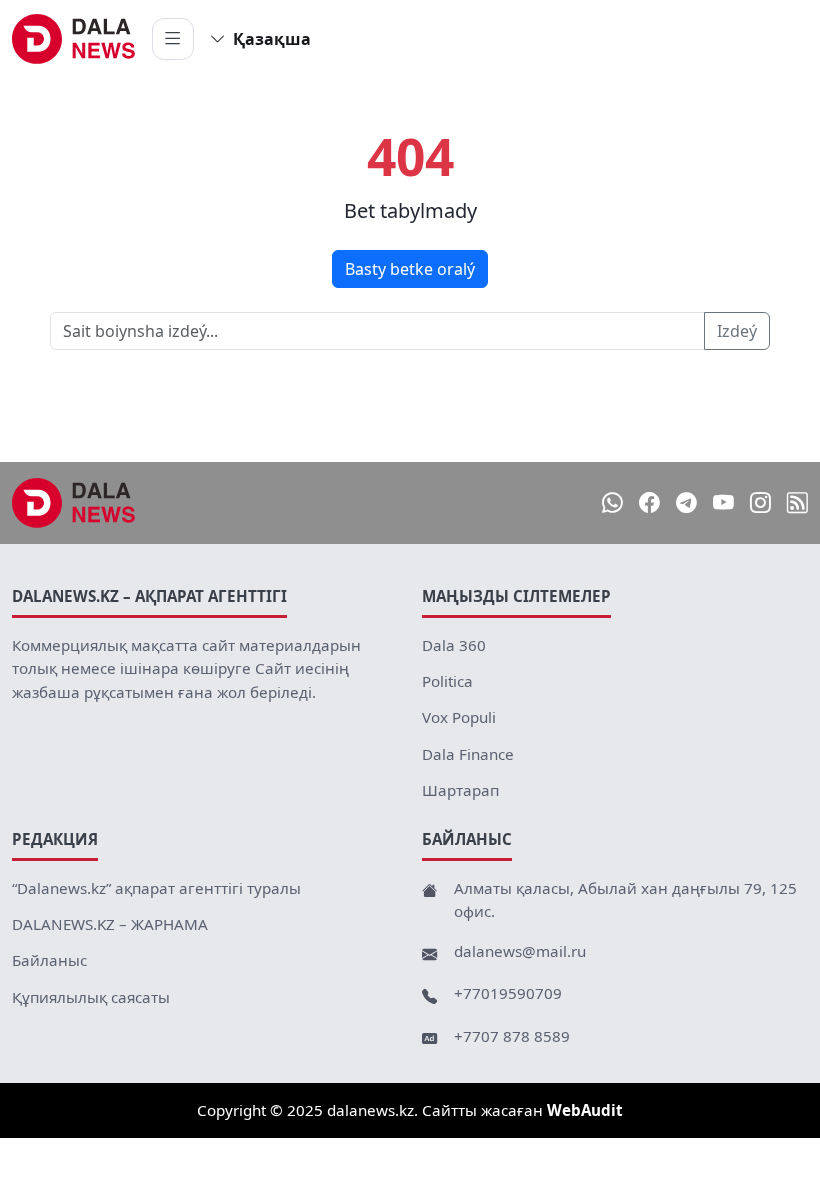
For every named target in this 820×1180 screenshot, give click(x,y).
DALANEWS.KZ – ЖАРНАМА (110, 924)
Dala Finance (468, 754)
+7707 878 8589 (512, 1036)
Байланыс (49, 960)
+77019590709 (508, 993)
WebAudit (585, 1110)
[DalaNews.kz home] (74, 39)
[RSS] (797, 502)
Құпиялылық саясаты (91, 997)
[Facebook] (649, 502)
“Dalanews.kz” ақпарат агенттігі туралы (156, 888)
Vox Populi (459, 717)
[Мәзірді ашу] (173, 39)
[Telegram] (686, 502)
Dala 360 (454, 645)
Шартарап (460, 790)
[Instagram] (760, 502)
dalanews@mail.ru (520, 951)
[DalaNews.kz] (74, 503)
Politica (447, 681)
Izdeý (737, 331)
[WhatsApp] (612, 502)
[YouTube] (723, 502)
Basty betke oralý (410, 269)
